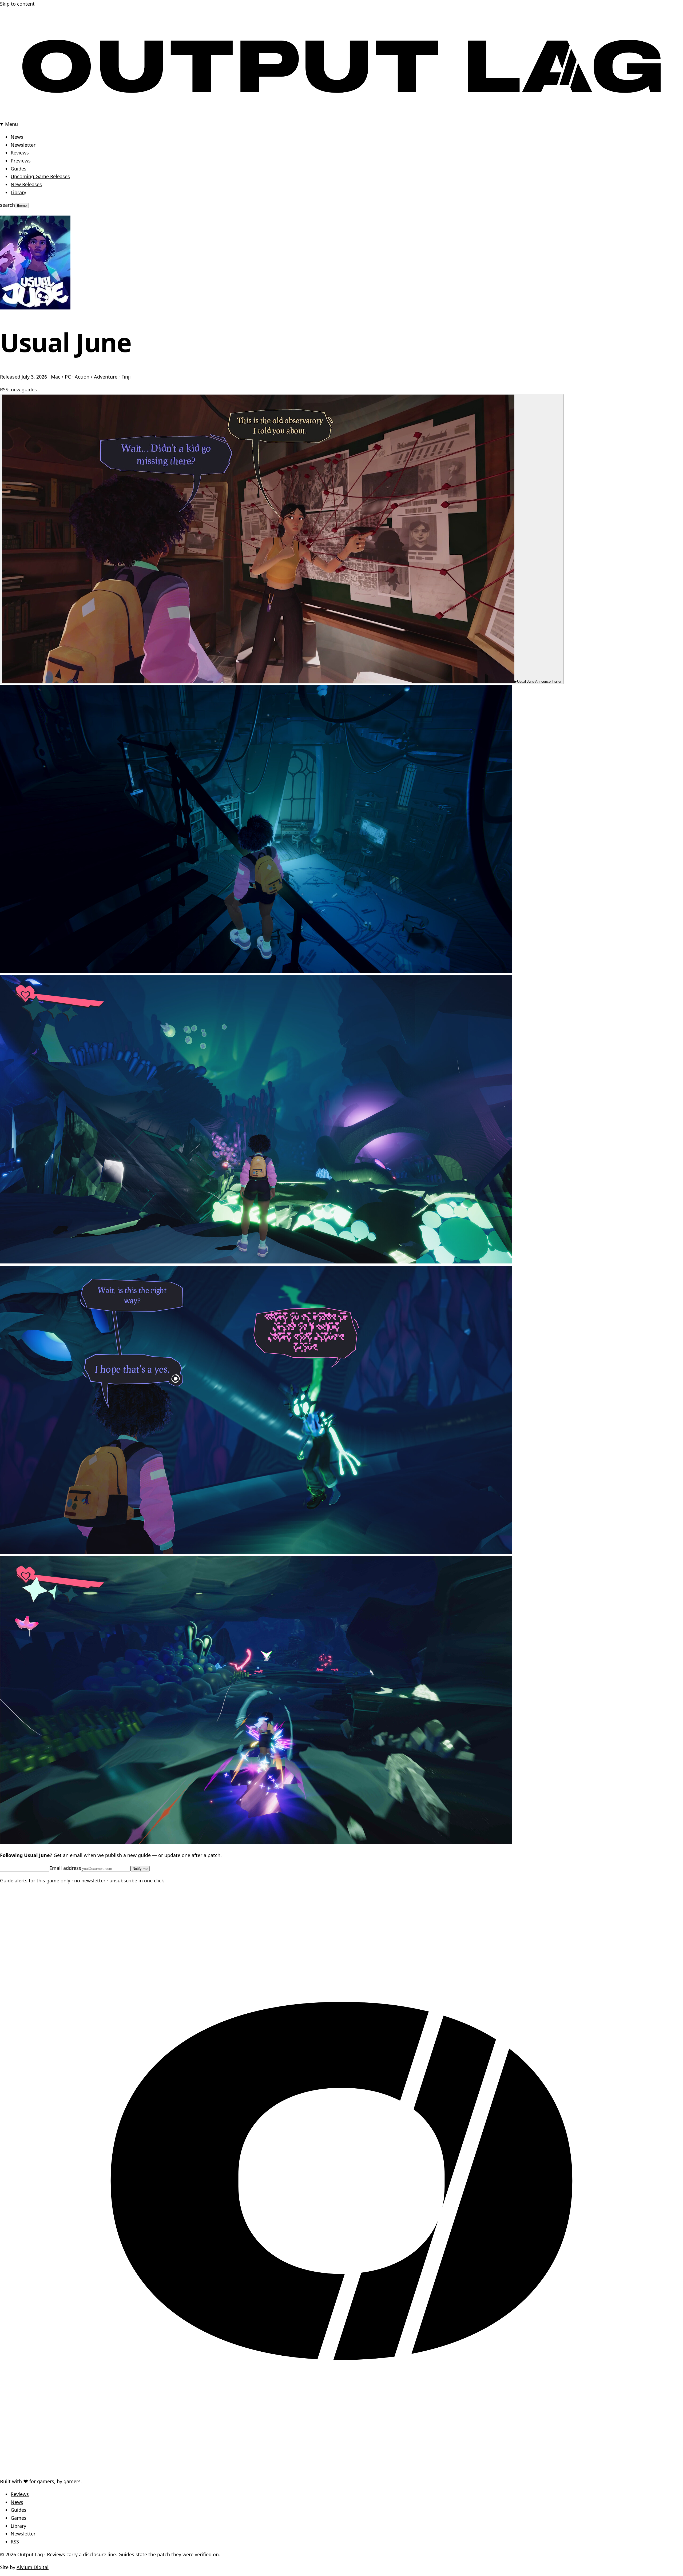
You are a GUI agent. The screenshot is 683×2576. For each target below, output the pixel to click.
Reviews (20, 153)
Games (19, 2518)
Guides (19, 169)
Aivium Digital (33, 2567)
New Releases (26, 184)
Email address (65, 1868)
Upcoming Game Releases (40, 176)
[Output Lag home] (341, 116)
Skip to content (17, 4)
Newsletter (23, 145)
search (7, 205)
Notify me (140, 1869)
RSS (15, 2542)
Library (18, 192)
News (17, 137)
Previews (21, 161)
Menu (11, 124)
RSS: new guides (18, 389)
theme (22, 206)
